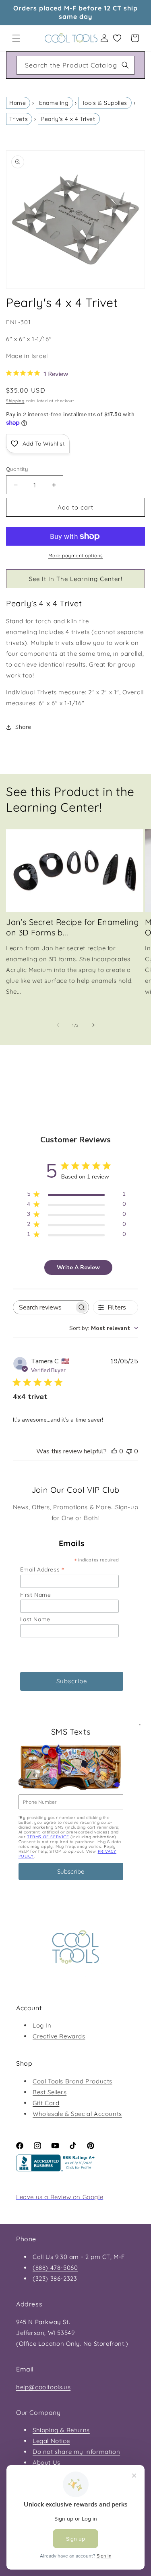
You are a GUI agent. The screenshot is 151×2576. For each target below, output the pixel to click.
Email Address (42, 1569)
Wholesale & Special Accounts (77, 2114)
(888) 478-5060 (55, 2268)
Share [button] (23, 727)
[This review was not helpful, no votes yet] (129, 1451)
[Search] (125, 65)
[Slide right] (93, 1025)
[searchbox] (44, 1307)
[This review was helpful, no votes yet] (114, 1451)
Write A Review (78, 1268)
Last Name (35, 1619)
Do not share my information (76, 2452)
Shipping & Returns (61, 2430)
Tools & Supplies (104, 103)
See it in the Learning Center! (76, 579)
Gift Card (46, 2103)
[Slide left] (58, 1025)
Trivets (19, 119)
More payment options (76, 556)
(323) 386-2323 (55, 2278)
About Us (47, 2462)
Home (18, 103)
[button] (16, 38)
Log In (42, 2025)
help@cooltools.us (43, 2387)
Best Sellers (50, 2092)
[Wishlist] (117, 38)
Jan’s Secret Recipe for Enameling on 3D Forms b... (72, 927)
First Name (36, 1595)
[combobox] (75, 65)
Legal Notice (51, 2441)
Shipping (15, 401)
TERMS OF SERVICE (48, 1837)
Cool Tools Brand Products (72, 2081)
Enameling (54, 103)
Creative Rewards (59, 2036)
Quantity (17, 469)
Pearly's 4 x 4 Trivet (68, 119)
